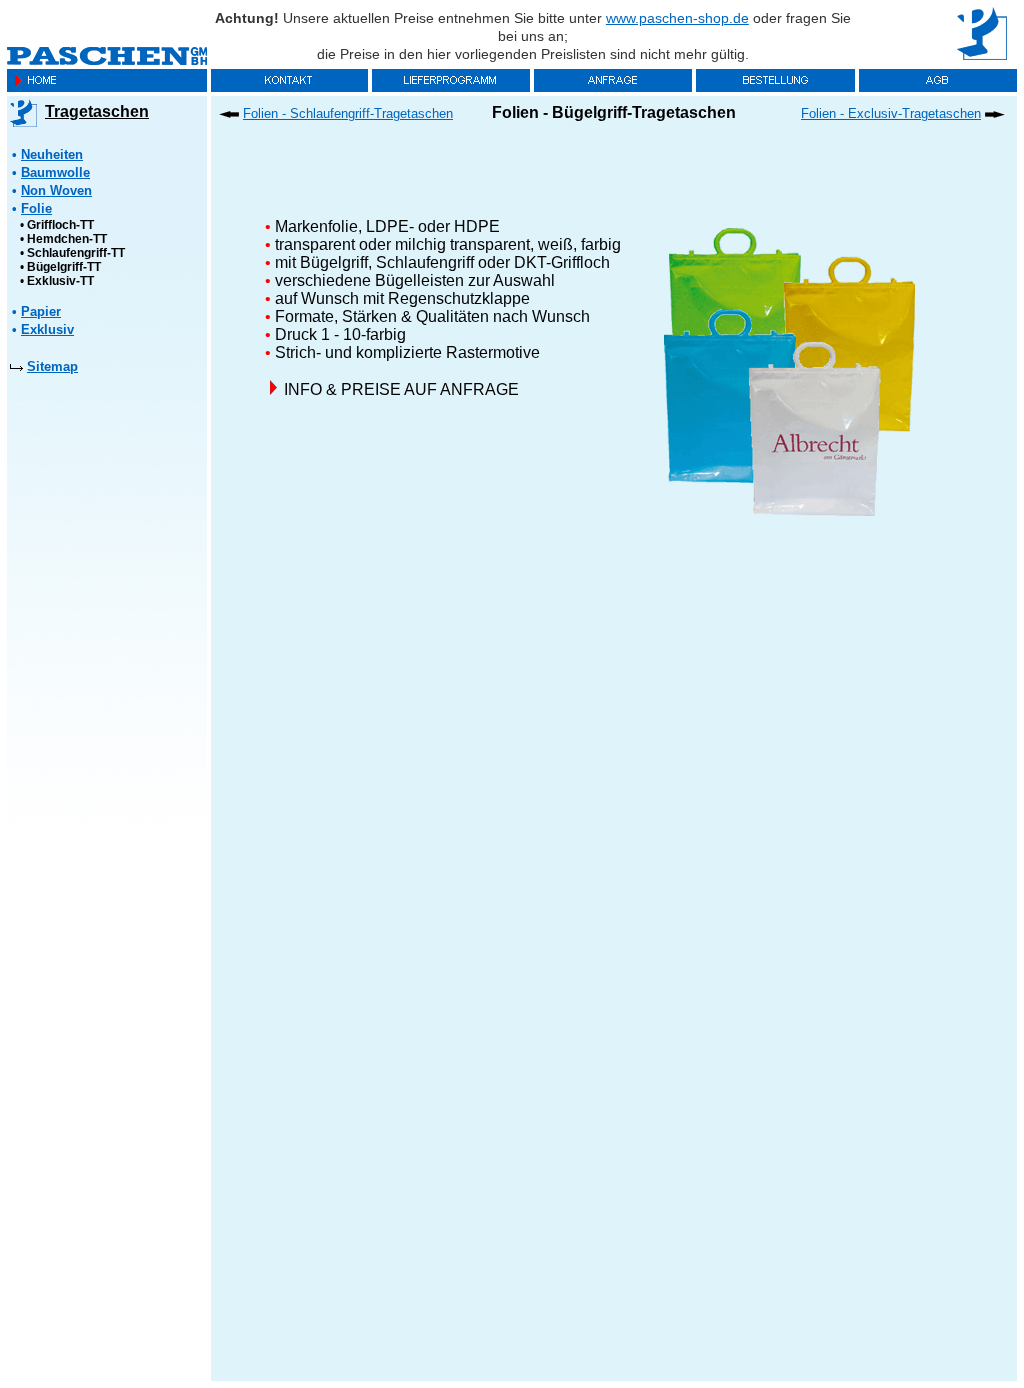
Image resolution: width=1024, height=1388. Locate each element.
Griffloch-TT (60, 225)
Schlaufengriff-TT (76, 253)
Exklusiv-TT (60, 281)
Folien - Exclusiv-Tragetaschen (891, 113)
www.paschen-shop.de (677, 18)
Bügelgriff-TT (64, 267)
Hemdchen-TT (67, 239)
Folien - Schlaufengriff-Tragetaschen (348, 113)
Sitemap (52, 366)
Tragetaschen (97, 111)
